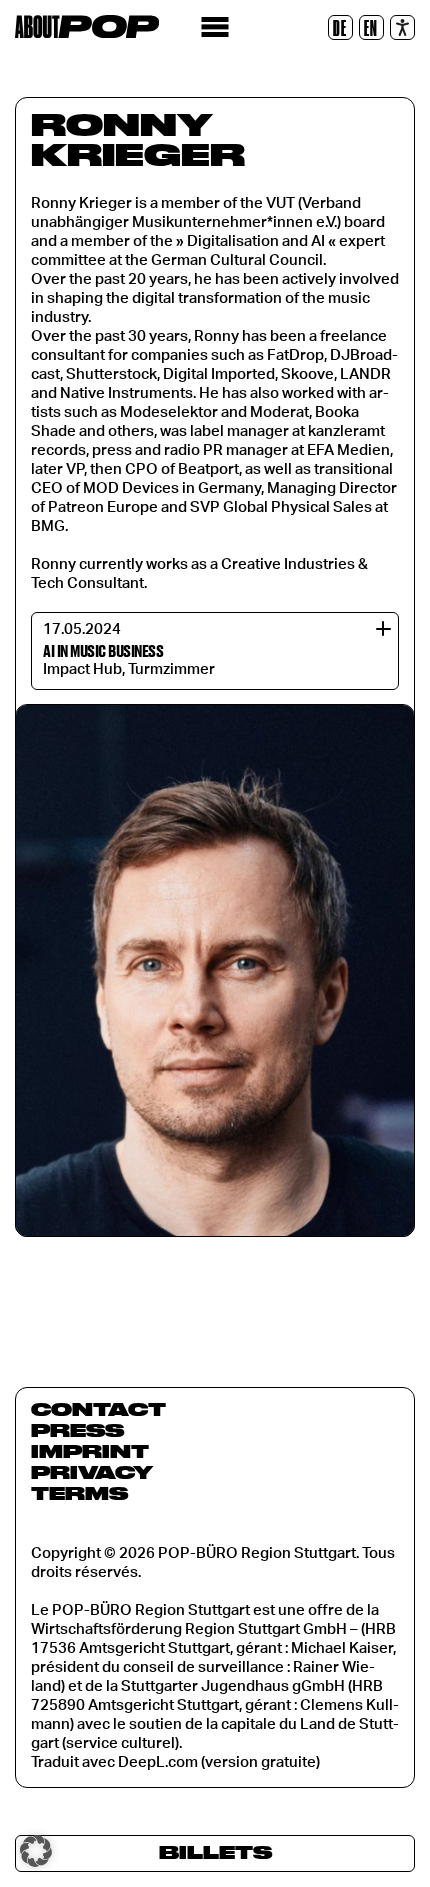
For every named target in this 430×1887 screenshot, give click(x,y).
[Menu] (215, 27)
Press (77, 1430)
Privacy (92, 1472)
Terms (79, 1493)
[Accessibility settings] (402, 27)
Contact (98, 1409)
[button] (36, 1851)
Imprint (90, 1451)
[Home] (87, 26)
